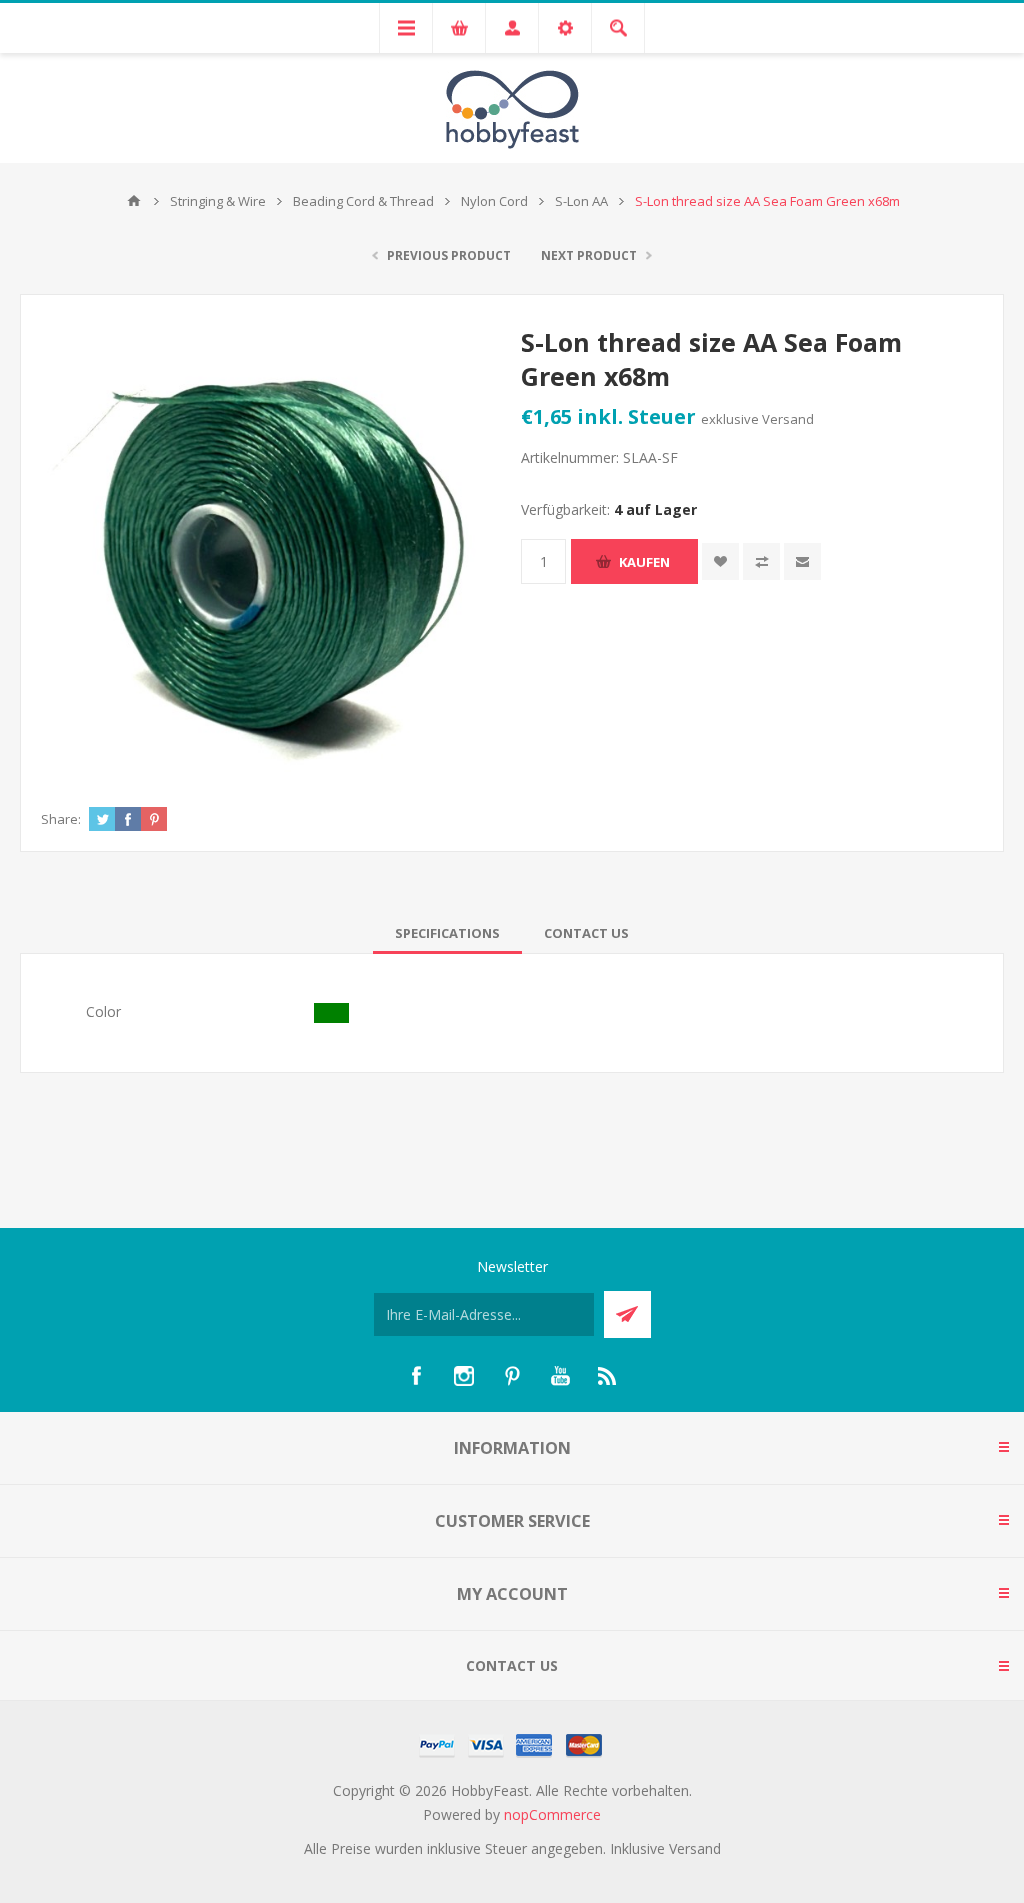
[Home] (134, 201)
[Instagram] (464, 1376)
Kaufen (644, 562)
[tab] (447, 933)
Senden (627, 1314)
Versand (788, 419)
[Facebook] (416, 1376)
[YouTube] (560, 1376)
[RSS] (608, 1376)
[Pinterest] (512, 1376)
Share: (61, 819)
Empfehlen (802, 561)
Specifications (447, 933)
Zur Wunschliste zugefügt (720, 561)
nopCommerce (552, 1814)
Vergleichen (761, 561)
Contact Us (586, 933)
